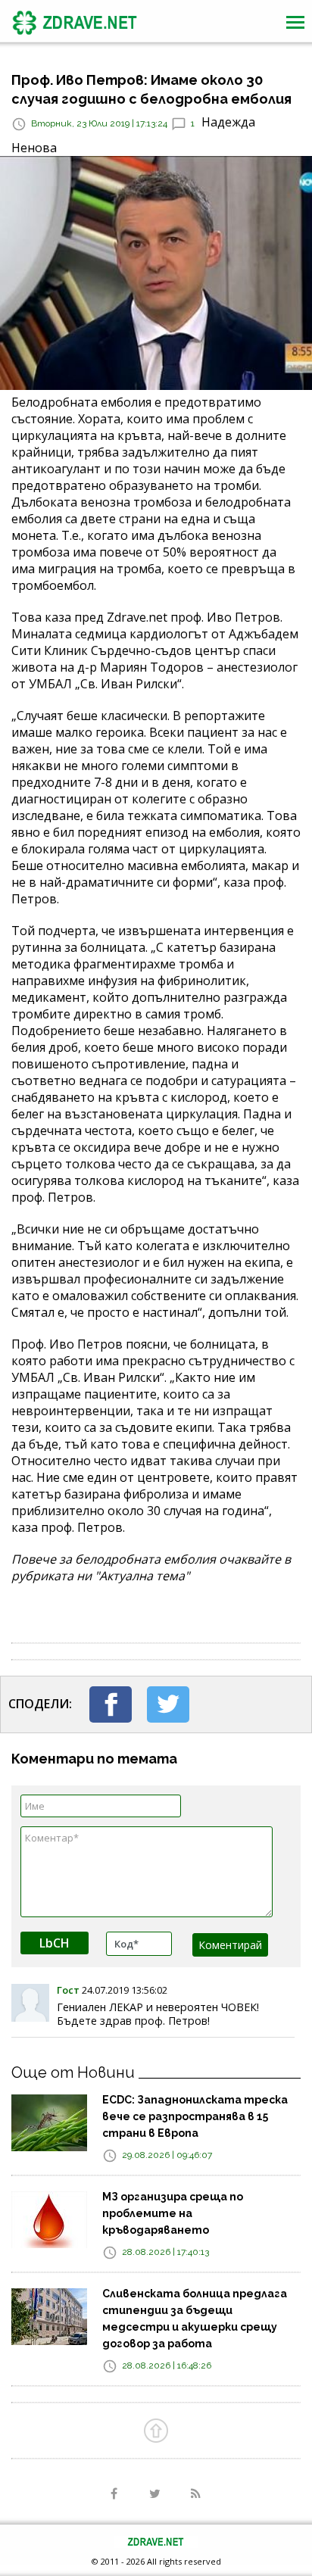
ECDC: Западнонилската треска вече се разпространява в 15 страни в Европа (195, 2116)
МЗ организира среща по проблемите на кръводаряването (173, 2213)
